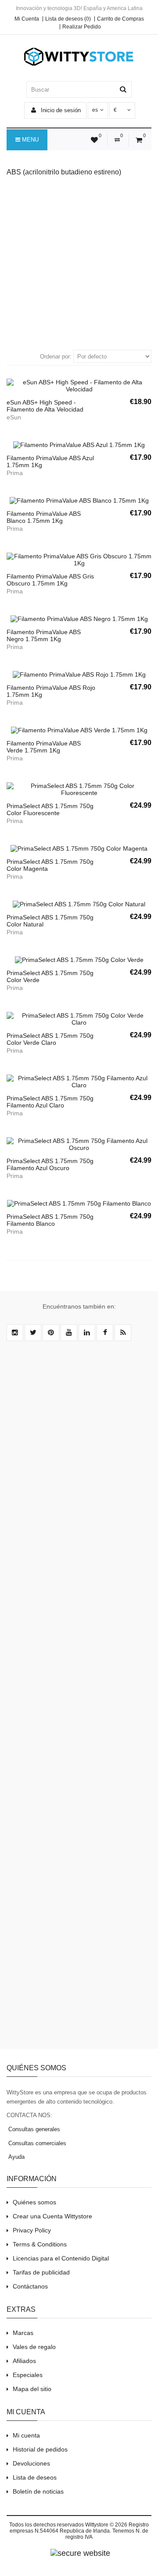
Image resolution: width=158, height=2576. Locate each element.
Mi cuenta (26, 2435)
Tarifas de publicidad (41, 2272)
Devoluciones (31, 2463)
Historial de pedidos (40, 2449)
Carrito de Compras (120, 19)
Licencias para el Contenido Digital (61, 2258)
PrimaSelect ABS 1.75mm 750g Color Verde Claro (50, 1039)
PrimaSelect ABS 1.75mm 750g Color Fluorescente (50, 809)
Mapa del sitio (32, 2389)
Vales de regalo (34, 2347)
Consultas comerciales (36, 2143)
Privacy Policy (32, 2230)
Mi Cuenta (27, 19)
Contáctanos (30, 2286)
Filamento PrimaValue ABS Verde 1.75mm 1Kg (44, 747)
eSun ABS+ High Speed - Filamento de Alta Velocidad (45, 406)
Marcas (23, 2333)
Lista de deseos (35, 2477)
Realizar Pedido (82, 27)
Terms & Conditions (40, 2244)
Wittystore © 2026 (106, 2525)
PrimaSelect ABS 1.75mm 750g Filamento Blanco (50, 1220)
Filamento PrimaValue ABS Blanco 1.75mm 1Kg (44, 517)
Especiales (28, 2375)
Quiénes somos (34, 2202)
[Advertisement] (79, 262)
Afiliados (24, 2361)
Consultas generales (33, 2129)
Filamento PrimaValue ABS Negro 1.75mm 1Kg (44, 635)
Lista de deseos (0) (68, 19)
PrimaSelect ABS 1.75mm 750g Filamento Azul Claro (50, 1102)
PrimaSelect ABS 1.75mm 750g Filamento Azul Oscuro (50, 1164)
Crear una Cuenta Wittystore (52, 2216)
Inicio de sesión (60, 110)
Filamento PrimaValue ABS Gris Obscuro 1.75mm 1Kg (50, 580)
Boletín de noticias (38, 2491)
